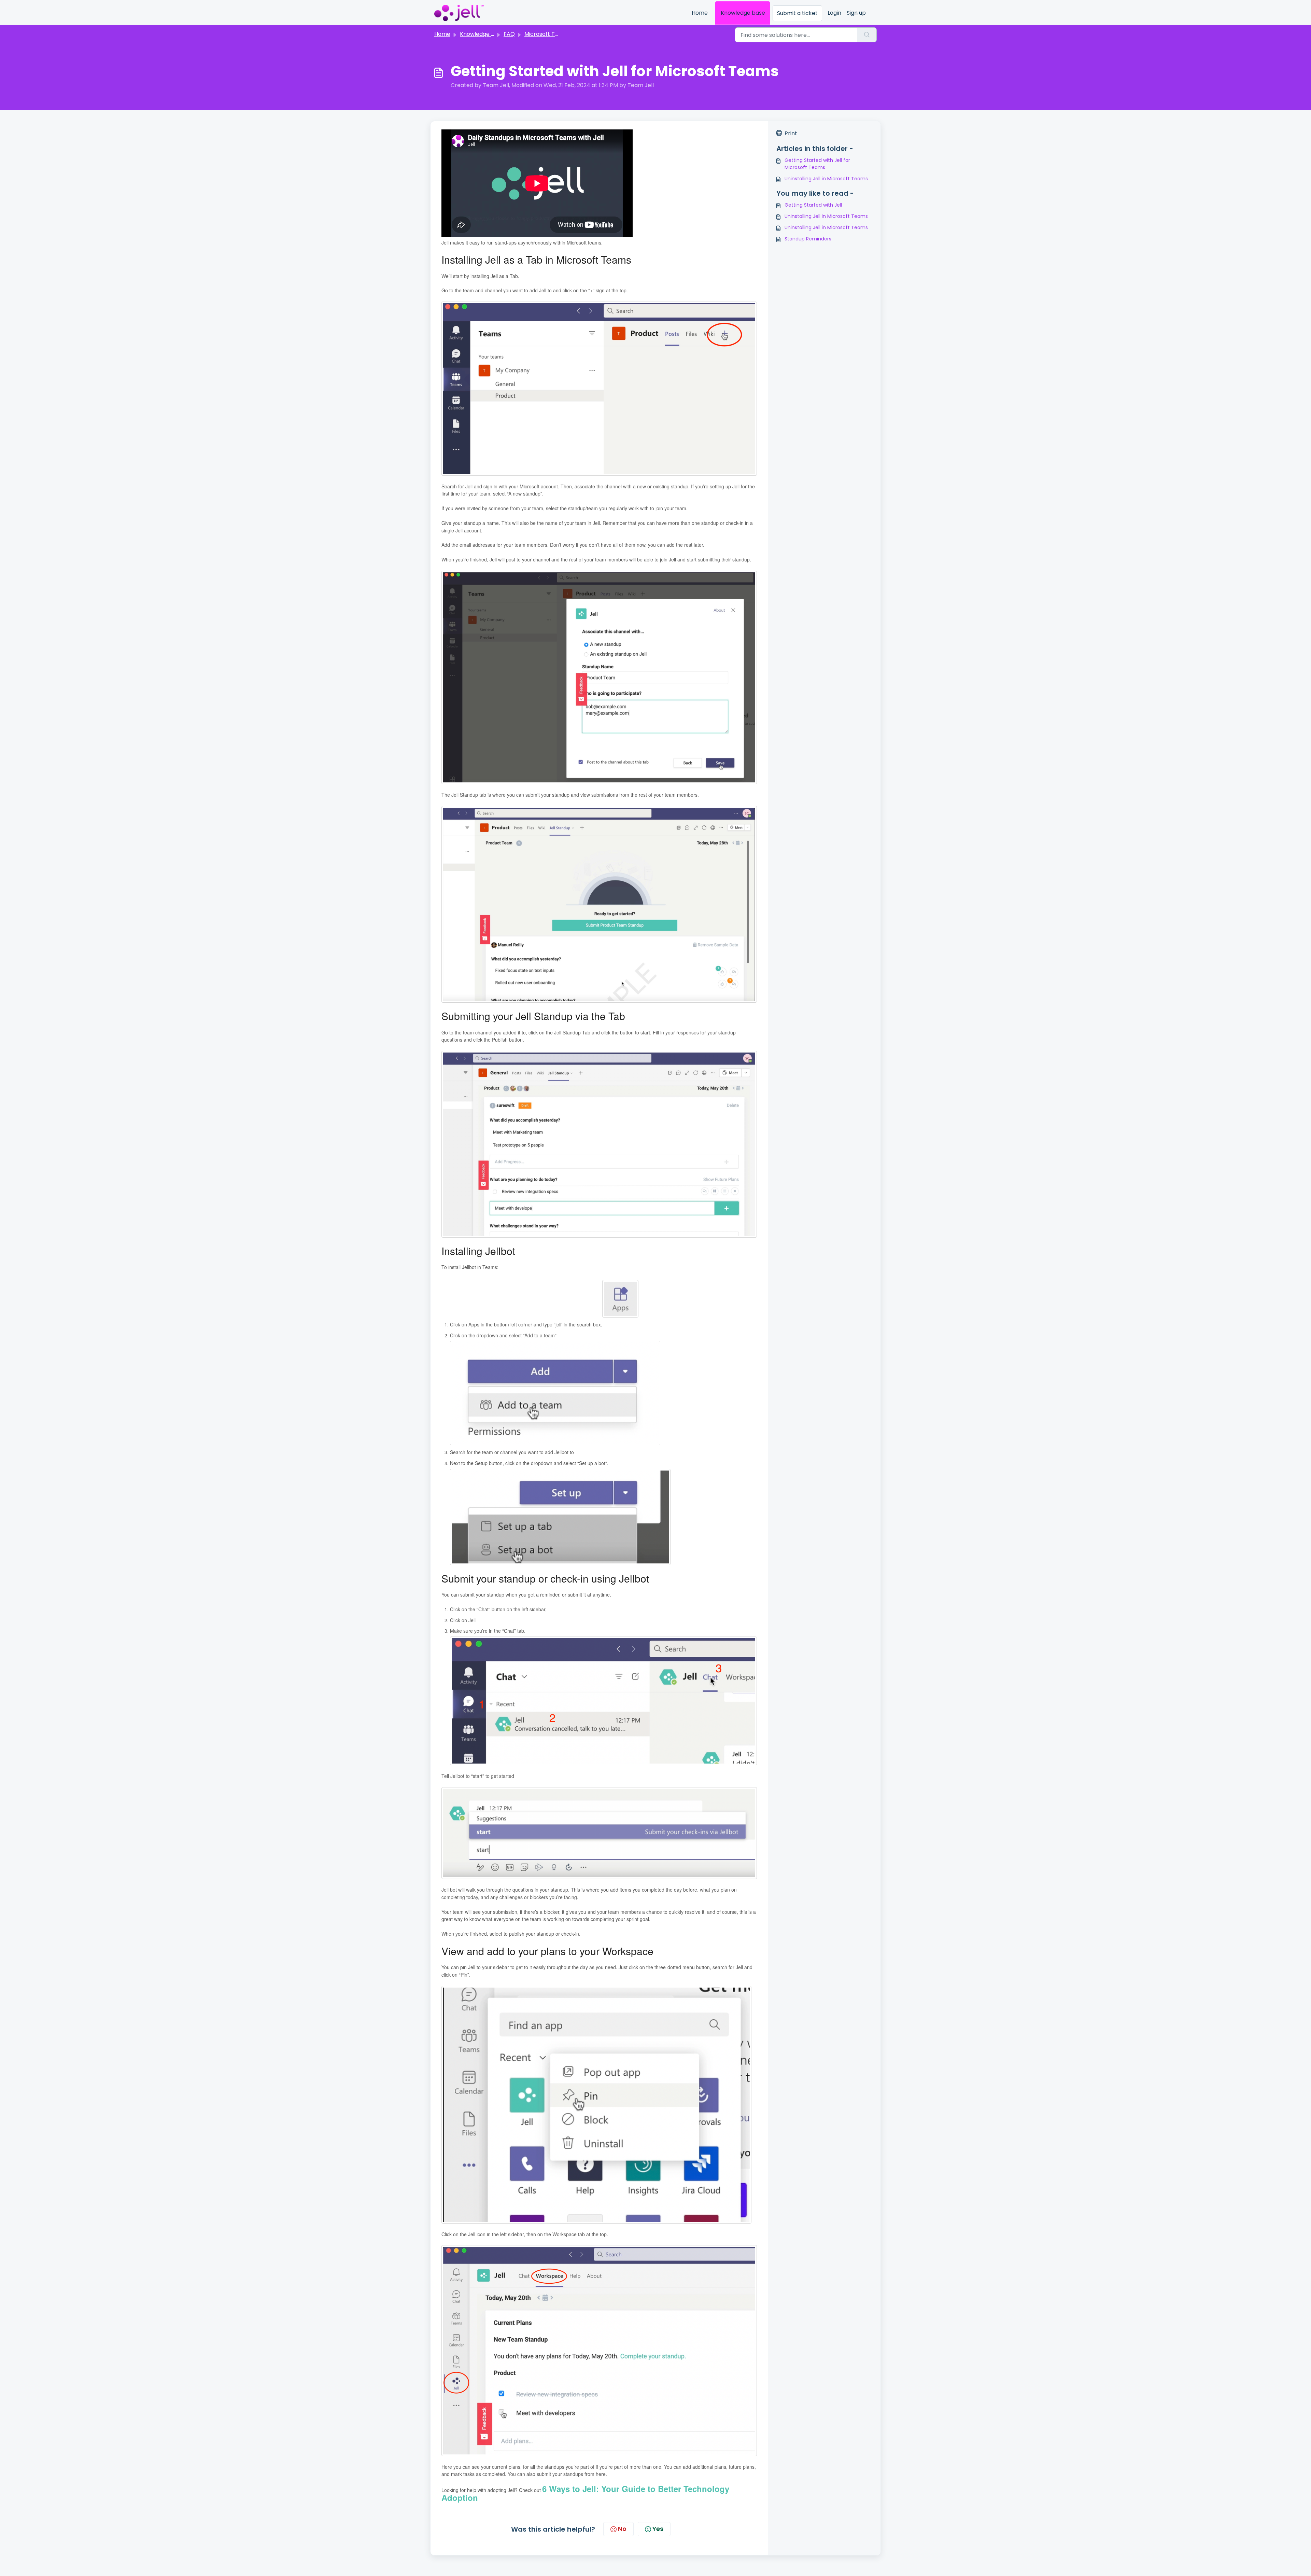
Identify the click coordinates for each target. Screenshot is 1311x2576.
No (622, 2529)
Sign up (856, 13)
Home (700, 13)
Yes (658, 2529)
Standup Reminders (808, 239)
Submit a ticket (797, 13)
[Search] (867, 35)
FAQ (509, 34)
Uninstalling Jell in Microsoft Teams (826, 179)
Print (791, 133)
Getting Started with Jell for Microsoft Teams (817, 164)
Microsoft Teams (547, 34)
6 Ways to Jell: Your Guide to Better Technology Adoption (585, 2493)
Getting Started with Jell (813, 205)
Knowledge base (743, 13)
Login (834, 13)
